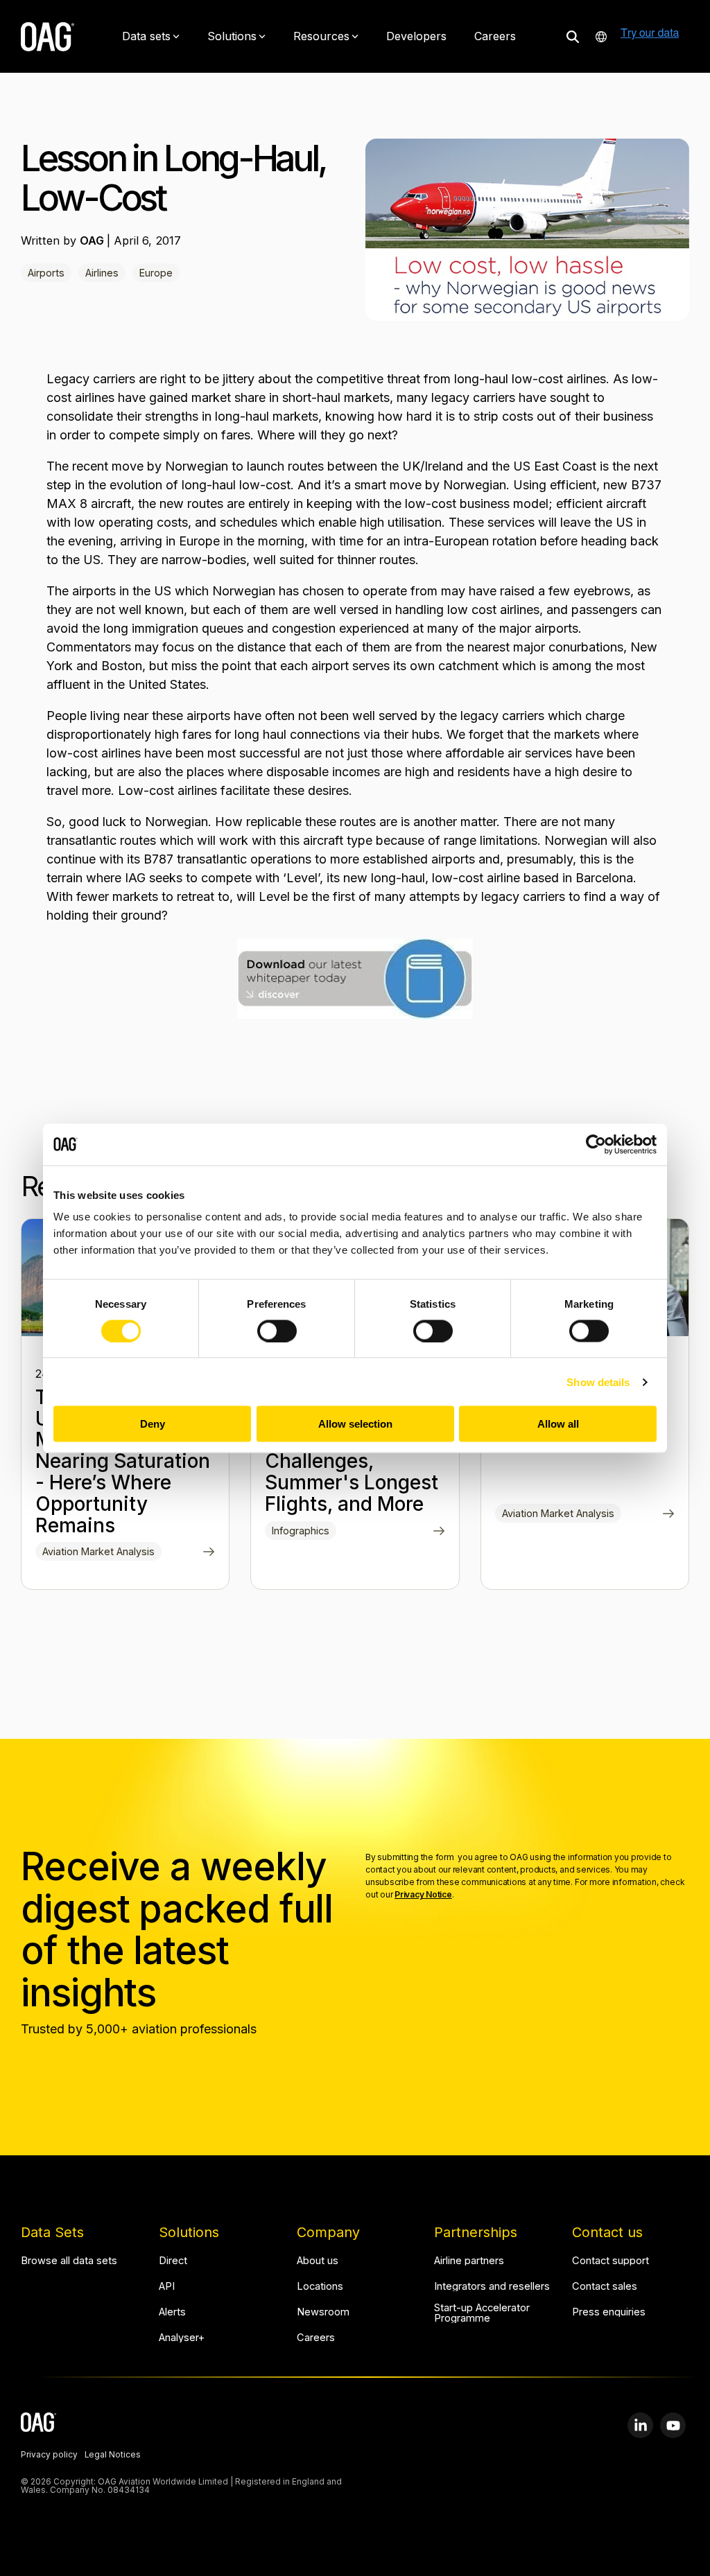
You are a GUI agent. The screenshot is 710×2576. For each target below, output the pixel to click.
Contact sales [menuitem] (605, 2287)
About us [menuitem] (318, 2261)
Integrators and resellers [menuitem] (492, 2287)
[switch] (277, 1331)
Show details (598, 1382)
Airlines (102, 273)
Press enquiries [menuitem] (609, 2312)
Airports (46, 273)
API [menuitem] (167, 2287)
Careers (495, 36)
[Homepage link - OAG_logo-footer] (38, 2424)
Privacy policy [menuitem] (49, 2455)
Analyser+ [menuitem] (182, 2338)
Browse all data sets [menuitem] (69, 2261)
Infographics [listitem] (301, 1531)
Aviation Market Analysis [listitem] (98, 1551)
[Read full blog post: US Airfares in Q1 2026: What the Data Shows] (669, 1515)
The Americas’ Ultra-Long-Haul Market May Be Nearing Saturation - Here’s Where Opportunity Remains (123, 1461)
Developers (416, 36)
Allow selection (355, 1424)
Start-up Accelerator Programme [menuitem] (483, 2313)
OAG (93, 240)
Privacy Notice (423, 1894)
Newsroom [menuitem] (323, 2312)
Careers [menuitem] (316, 2338)
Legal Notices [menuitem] (113, 2455)
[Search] (573, 36)
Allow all (558, 1424)
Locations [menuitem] (320, 2287)
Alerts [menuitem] (172, 2312)
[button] (640, 2425)
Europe (156, 273)
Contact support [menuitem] (611, 2261)
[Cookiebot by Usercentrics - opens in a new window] (596, 1144)
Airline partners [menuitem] (469, 2261)
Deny (153, 1424)
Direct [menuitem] (173, 2261)
